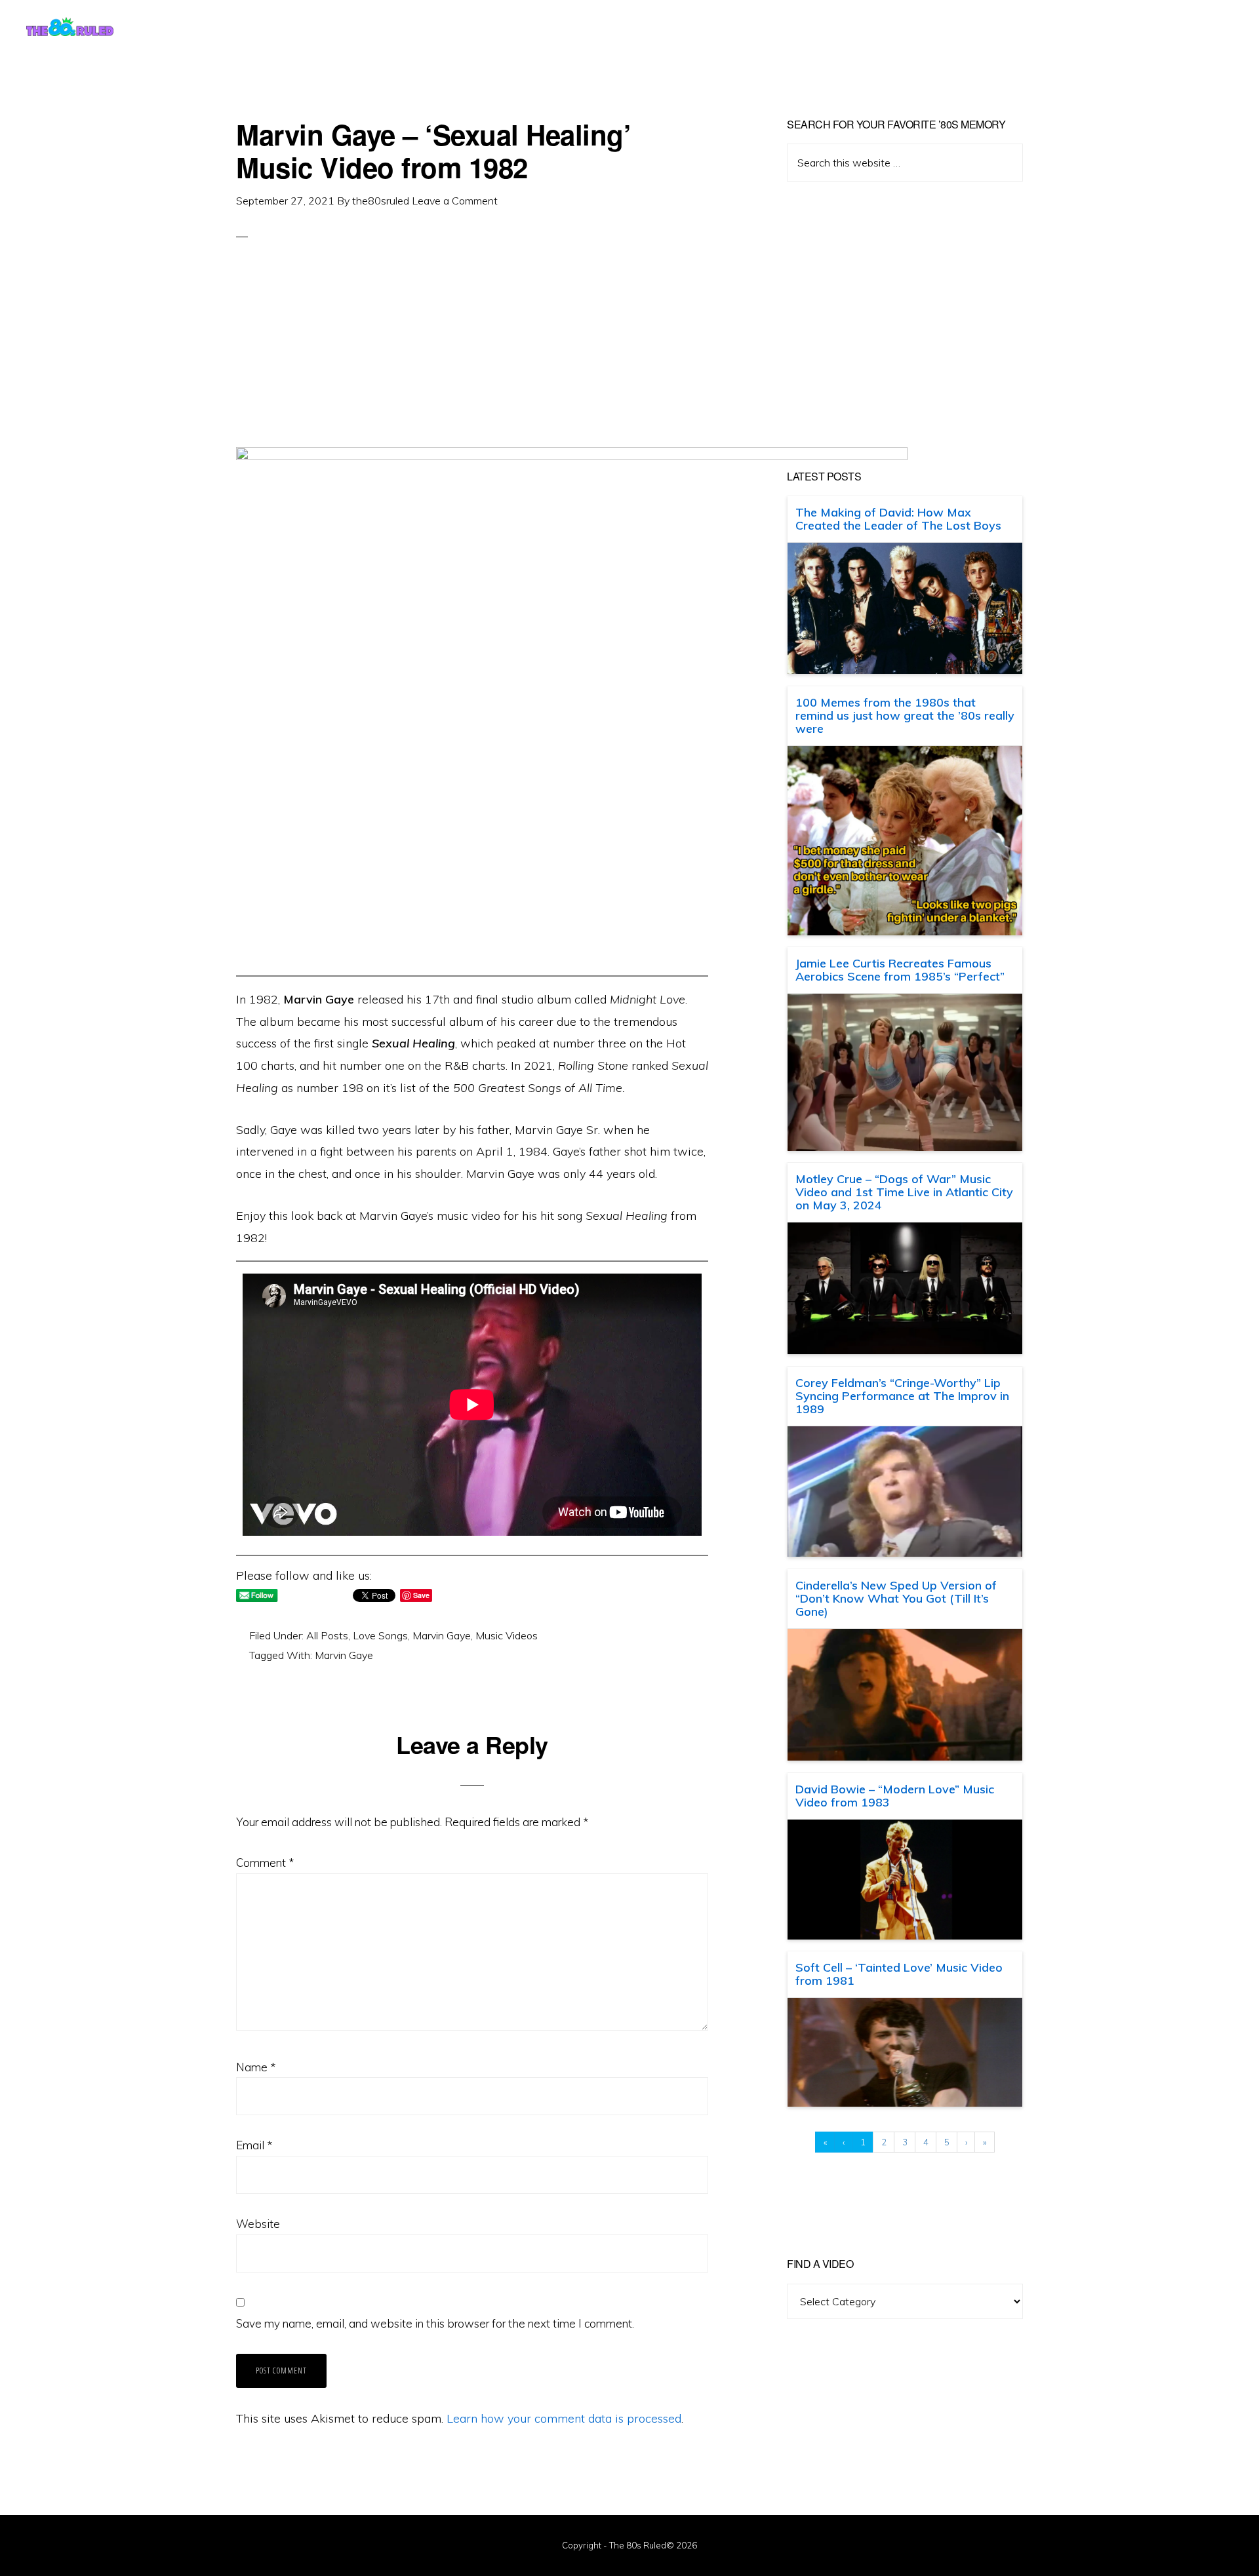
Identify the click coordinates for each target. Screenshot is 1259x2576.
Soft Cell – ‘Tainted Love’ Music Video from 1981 (899, 1974)
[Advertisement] (472, 355)
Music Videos (507, 1635)
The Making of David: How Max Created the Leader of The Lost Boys (898, 519)
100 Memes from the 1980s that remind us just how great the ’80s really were (905, 715)
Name (256, 2067)
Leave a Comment (455, 201)
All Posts (327, 1635)
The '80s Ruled (70, 26)
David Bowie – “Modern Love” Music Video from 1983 (895, 1796)
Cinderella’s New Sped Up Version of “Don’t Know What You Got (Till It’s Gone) (896, 1598)
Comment (265, 1863)
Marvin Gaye (442, 1635)
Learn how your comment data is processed (564, 2418)
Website (258, 2224)
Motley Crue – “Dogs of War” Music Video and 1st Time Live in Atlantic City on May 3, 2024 (904, 1192)
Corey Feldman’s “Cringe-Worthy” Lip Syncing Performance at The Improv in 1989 (902, 1396)
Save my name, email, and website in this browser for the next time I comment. (435, 2323)
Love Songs (380, 1635)
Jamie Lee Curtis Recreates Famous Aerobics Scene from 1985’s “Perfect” (900, 970)
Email (254, 2145)
